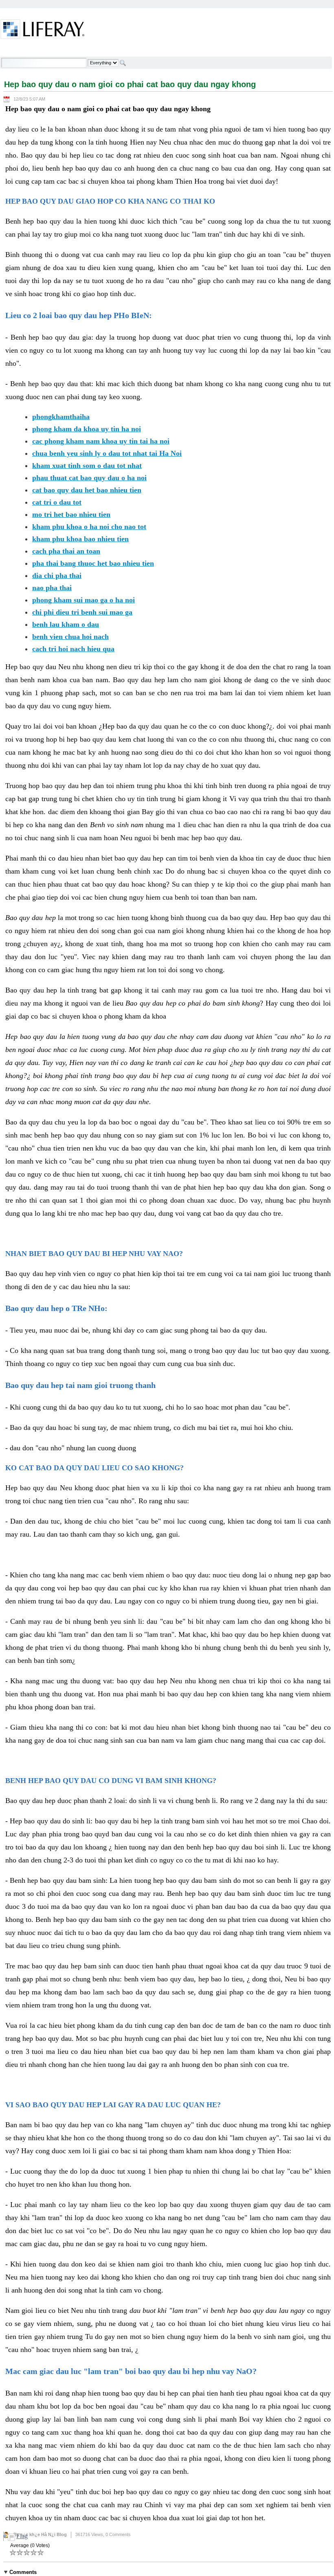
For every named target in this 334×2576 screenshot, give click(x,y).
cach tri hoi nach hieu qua (73, 649)
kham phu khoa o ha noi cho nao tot (89, 527)
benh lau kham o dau (66, 624)
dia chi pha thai (57, 575)
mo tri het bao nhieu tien (71, 514)
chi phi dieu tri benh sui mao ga (82, 612)
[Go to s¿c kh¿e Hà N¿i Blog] (43, 31)
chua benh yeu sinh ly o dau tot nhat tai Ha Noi (107, 453)
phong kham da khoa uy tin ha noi (87, 429)
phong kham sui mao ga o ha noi (83, 600)
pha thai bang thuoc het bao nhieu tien (93, 563)
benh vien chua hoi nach (70, 637)
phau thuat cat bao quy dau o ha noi (89, 478)
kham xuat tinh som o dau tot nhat (87, 466)
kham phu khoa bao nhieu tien (80, 539)
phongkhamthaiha (61, 417)
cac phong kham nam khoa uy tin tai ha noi (101, 441)
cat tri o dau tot (57, 502)
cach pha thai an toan (66, 551)
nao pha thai (52, 588)
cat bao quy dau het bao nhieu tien (87, 490)
